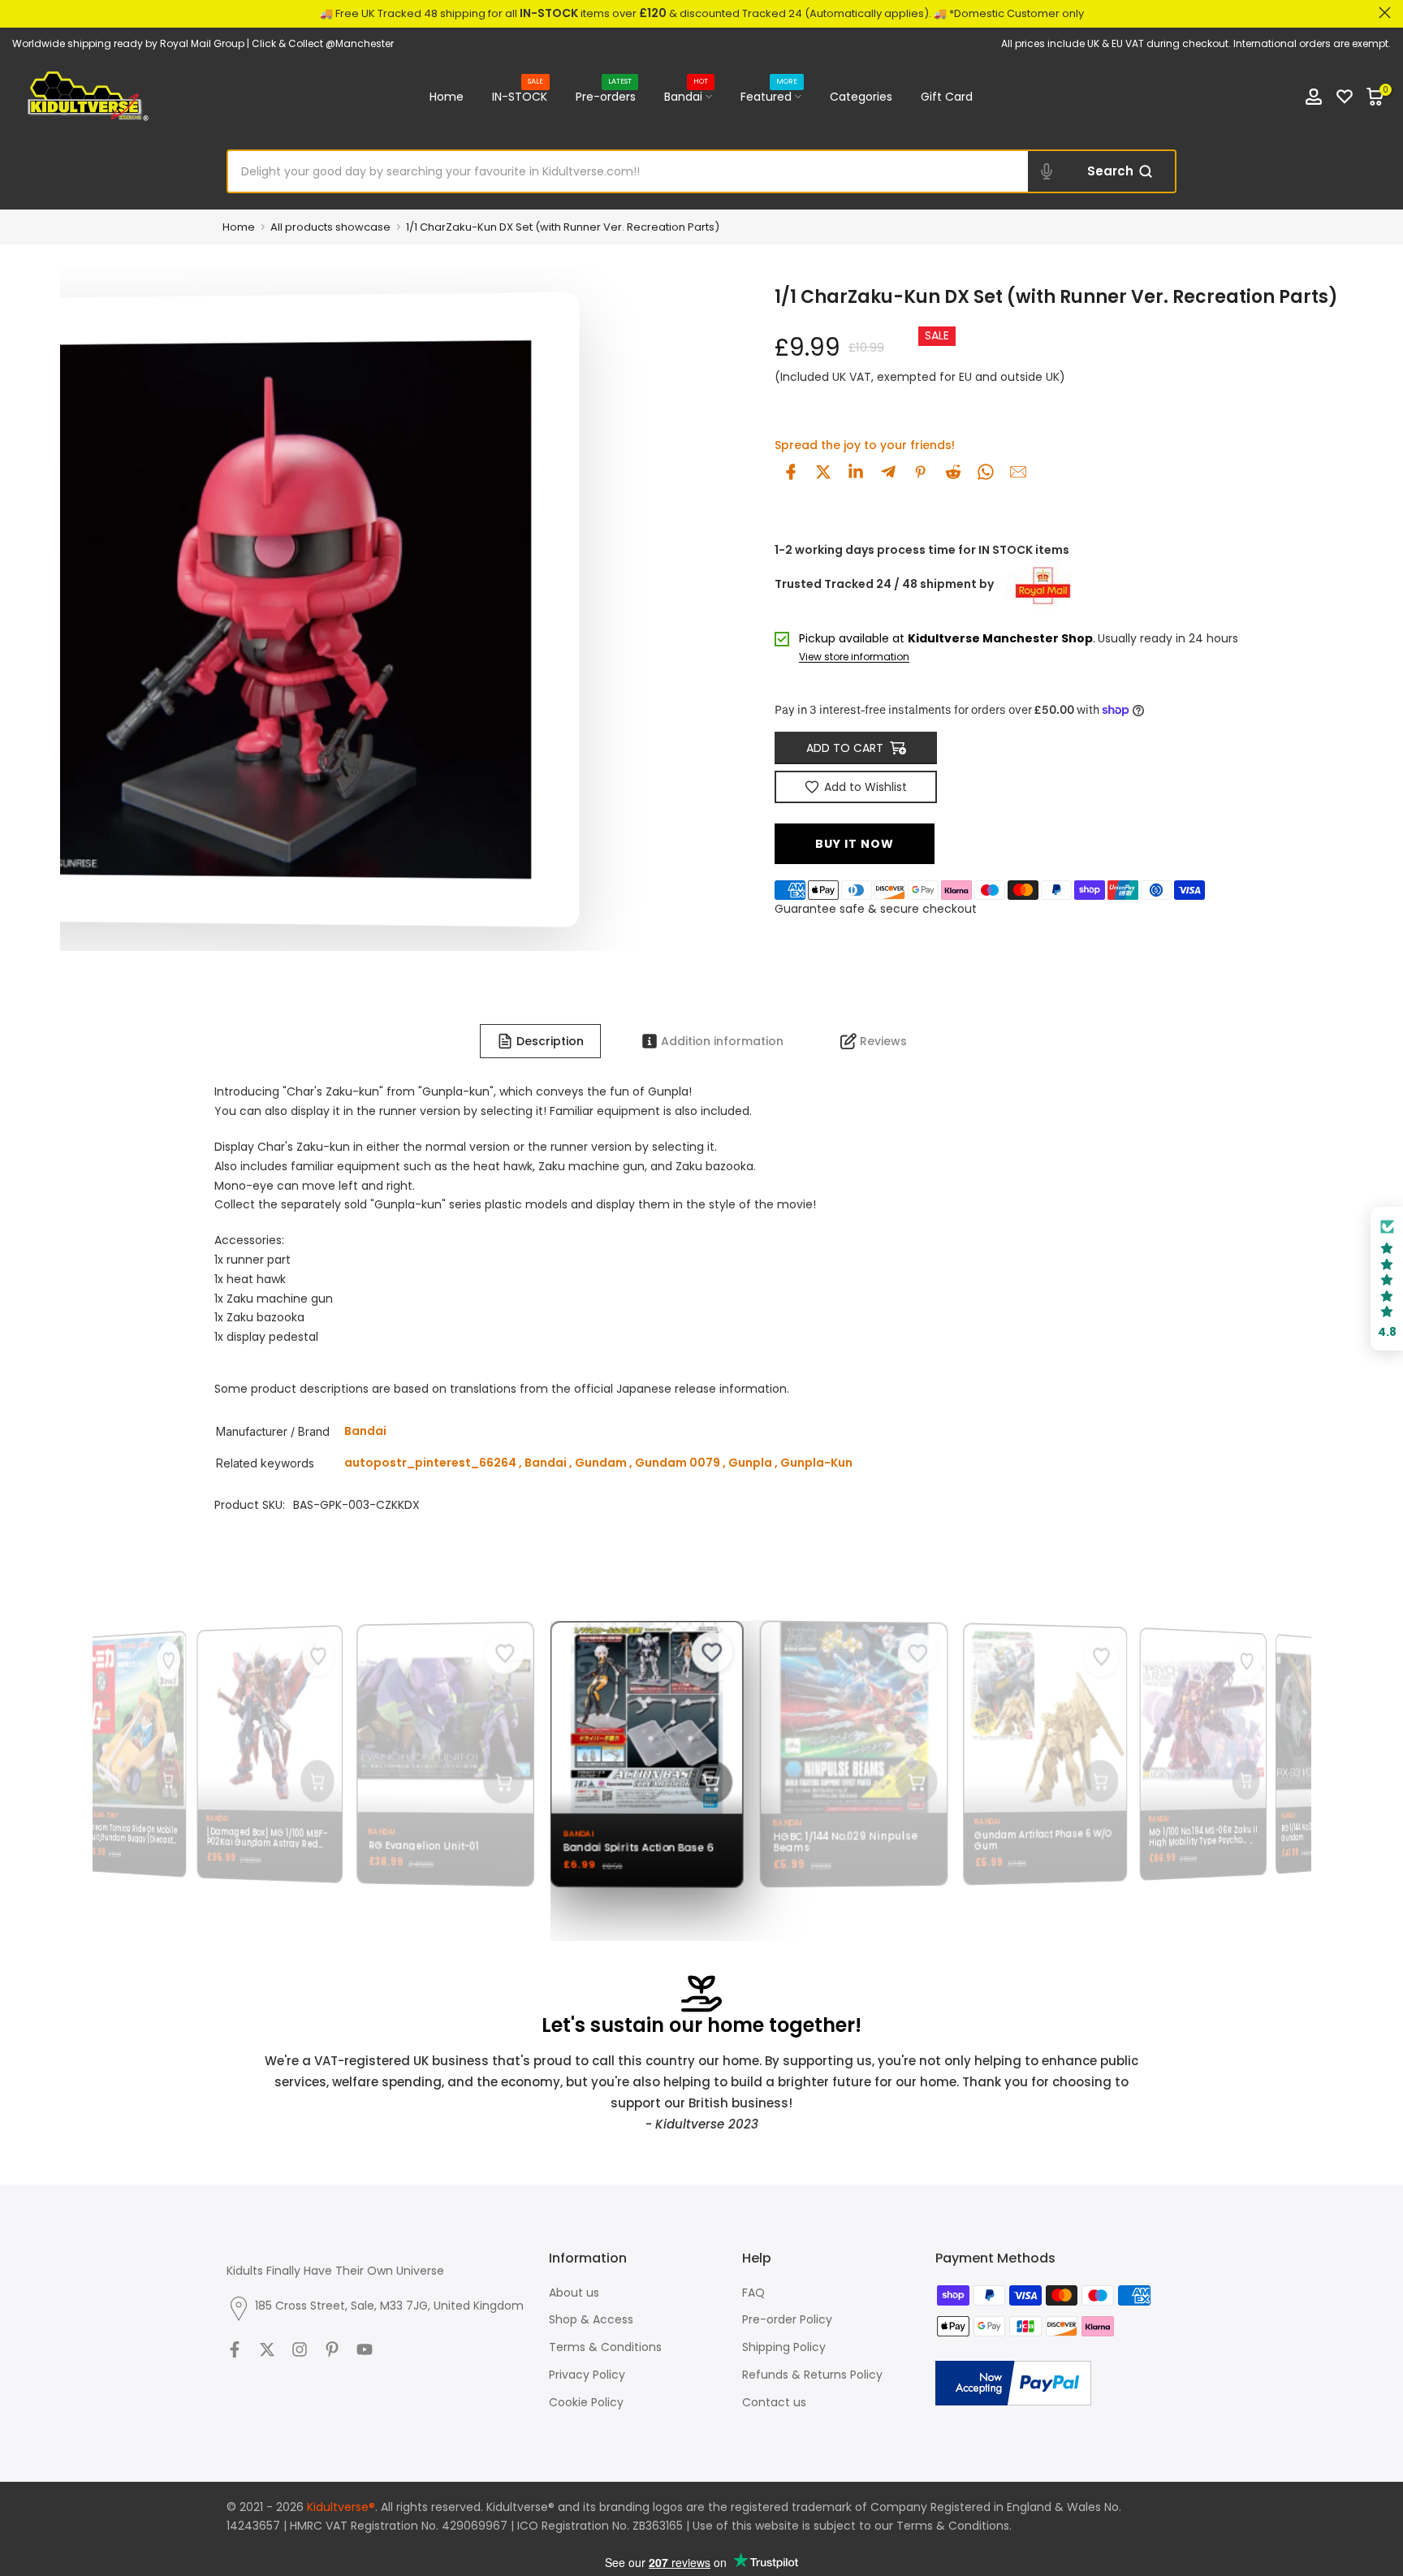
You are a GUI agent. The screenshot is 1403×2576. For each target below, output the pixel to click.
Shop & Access (591, 2319)
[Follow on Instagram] (300, 2349)
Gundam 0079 (678, 1463)
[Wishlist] (1345, 97)
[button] (1387, 1279)
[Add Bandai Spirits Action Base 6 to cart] (696, 1782)
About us (574, 2293)
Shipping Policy (784, 2347)
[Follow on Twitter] (267, 2349)
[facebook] (791, 472)
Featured (769, 96)
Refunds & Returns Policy (812, 2375)
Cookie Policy (586, 2402)
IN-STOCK (520, 96)
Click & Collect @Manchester (323, 43)
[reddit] (953, 472)
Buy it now (855, 844)
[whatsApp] (986, 472)
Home (447, 97)
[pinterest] (921, 472)
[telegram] (888, 472)
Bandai (686, 96)
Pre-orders (606, 96)
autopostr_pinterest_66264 (430, 1463)
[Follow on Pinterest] (332, 2349)
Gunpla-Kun (816, 1463)
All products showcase (330, 227)
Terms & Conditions (605, 2347)
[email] (1018, 472)
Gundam (601, 1463)
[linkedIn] (856, 472)
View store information (854, 657)
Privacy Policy (587, 2375)
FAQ (753, 2293)
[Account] (1314, 97)
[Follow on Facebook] (235, 2349)
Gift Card (947, 97)
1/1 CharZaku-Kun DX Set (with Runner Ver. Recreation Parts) (563, 227)
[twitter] (823, 472)
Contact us (774, 2402)
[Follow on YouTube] (365, 2349)
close (18, 13)
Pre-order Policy (787, 2319)
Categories (861, 97)
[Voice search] (1047, 171)
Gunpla (750, 1463)
